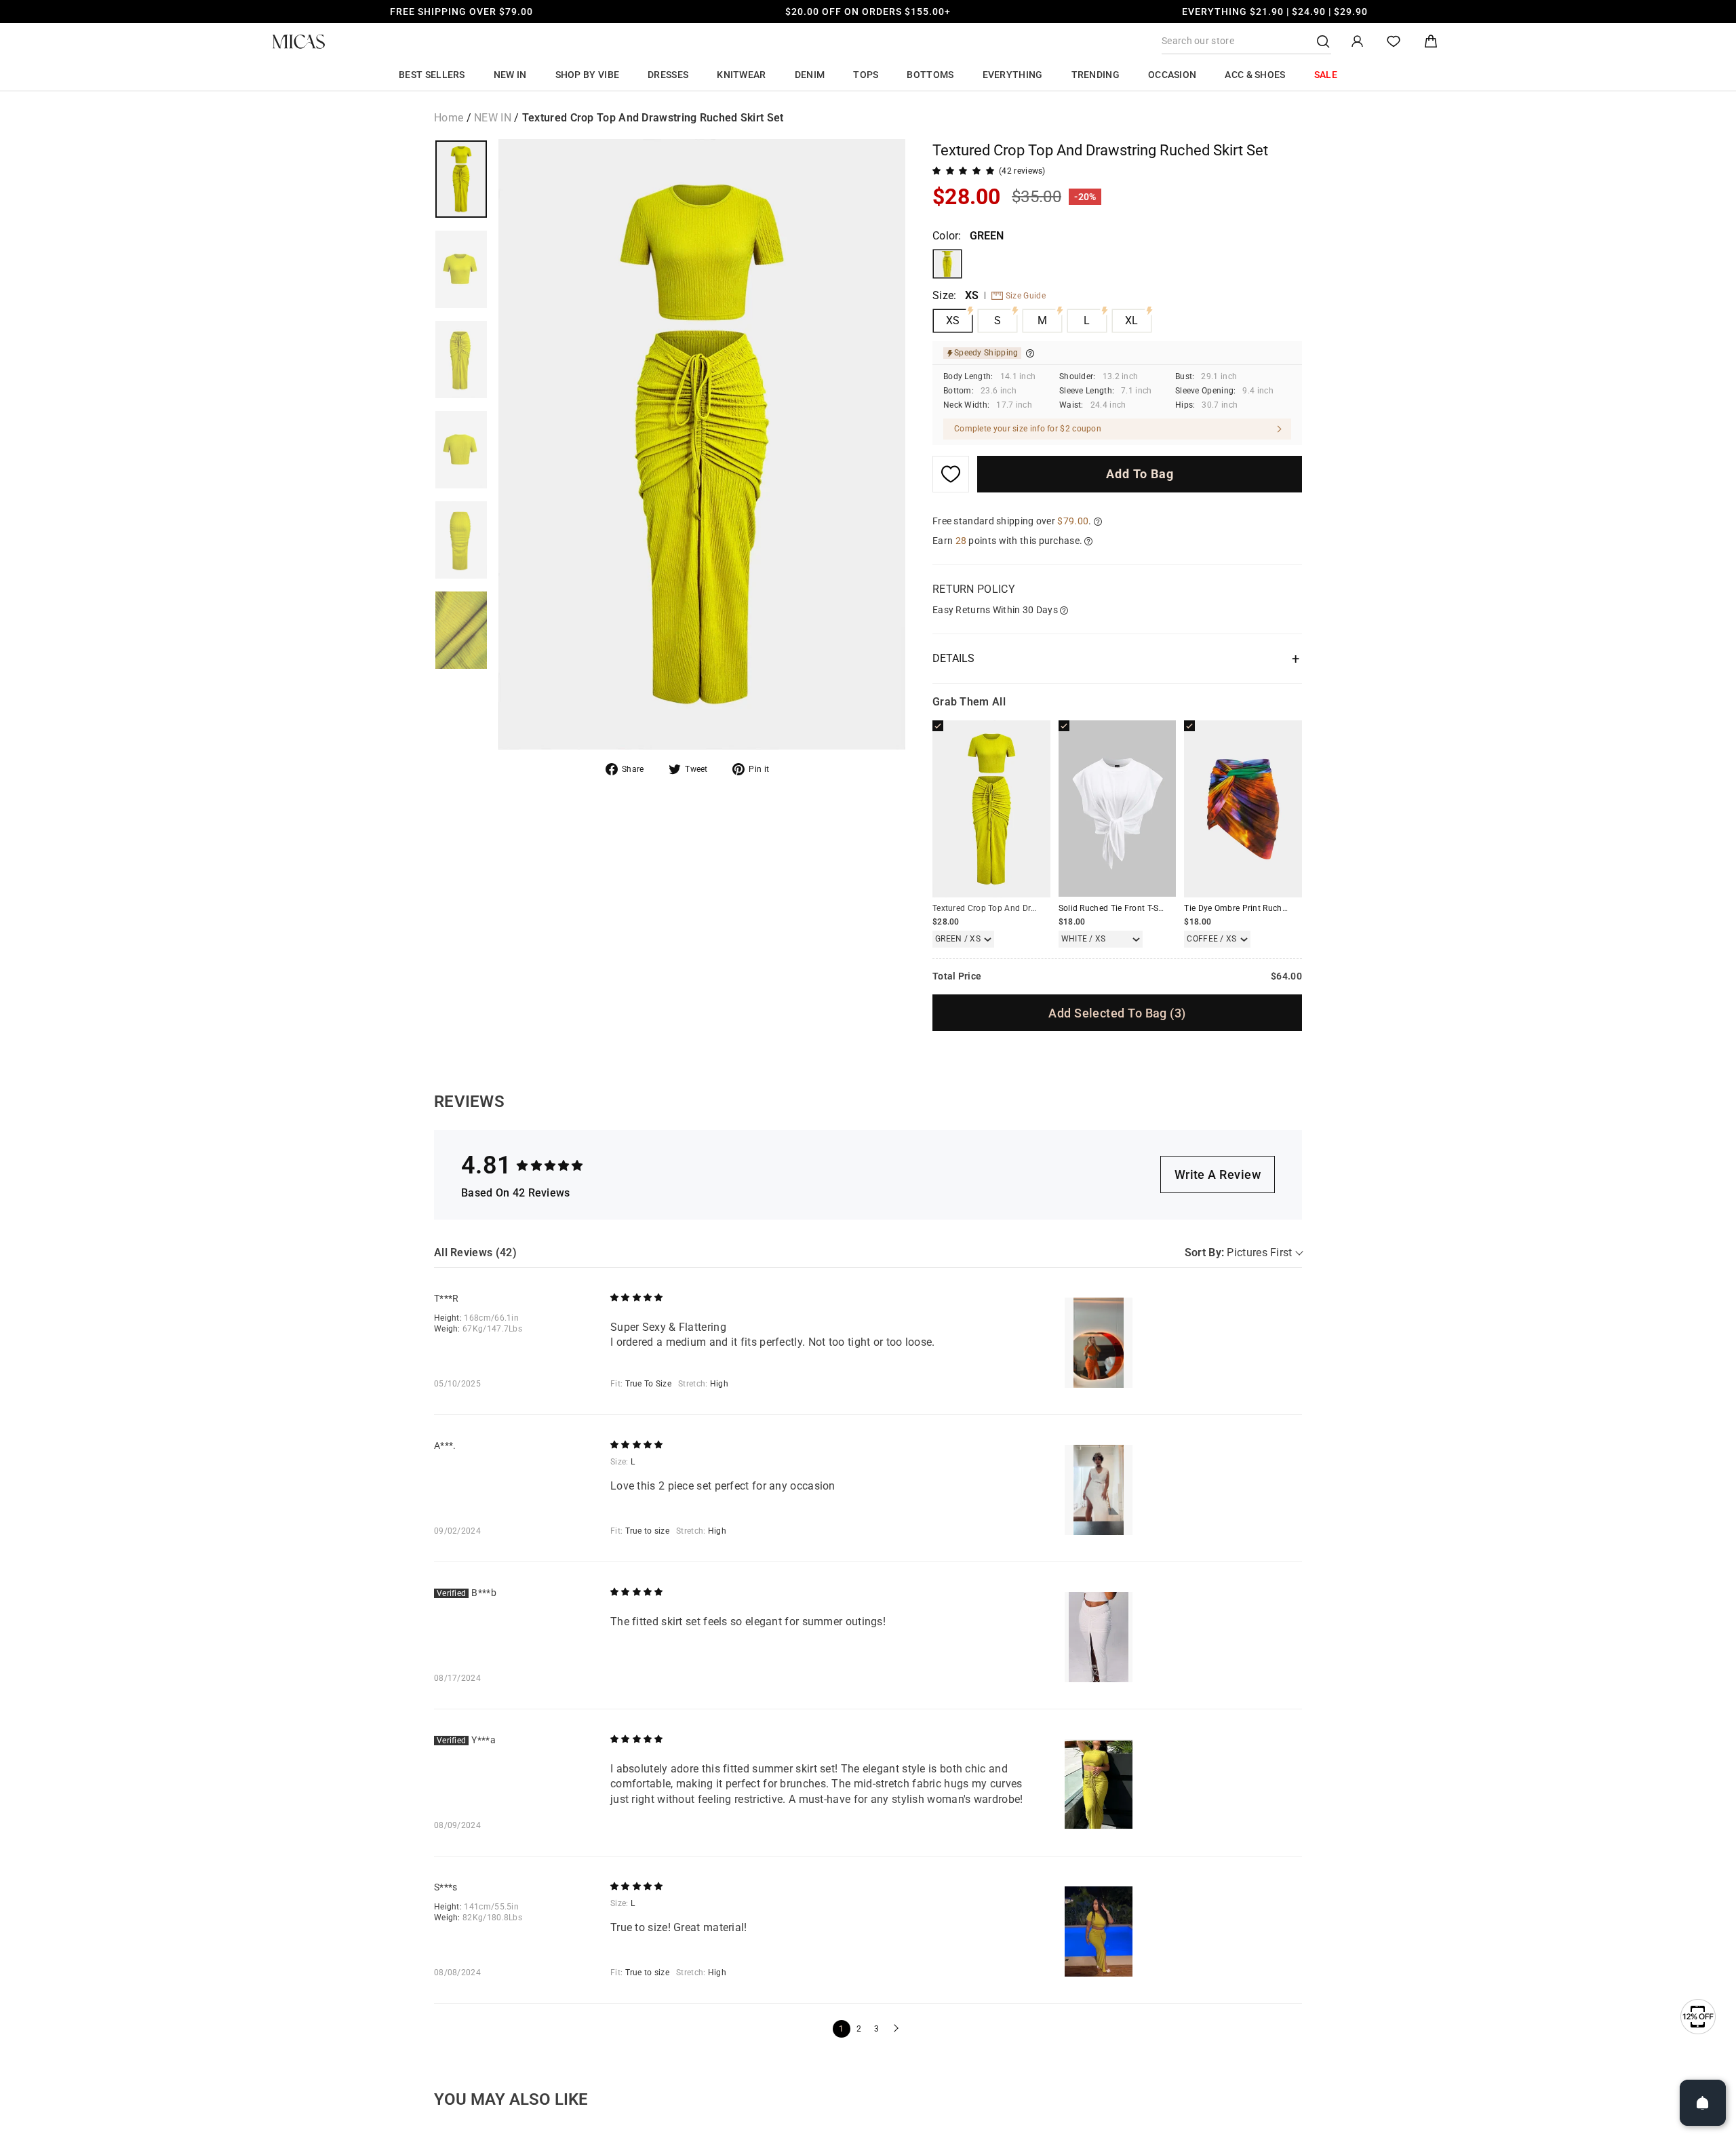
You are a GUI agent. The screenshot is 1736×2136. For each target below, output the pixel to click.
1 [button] (841, 2029)
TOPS (866, 75)
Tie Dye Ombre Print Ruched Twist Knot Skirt (1269, 908)
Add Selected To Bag (1117, 1013)
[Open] (1703, 2103)
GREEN (947, 264)
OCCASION (1172, 75)
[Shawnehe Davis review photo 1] (1099, 1931)
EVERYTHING (1013, 75)
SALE (1326, 75)
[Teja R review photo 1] (1099, 1343)
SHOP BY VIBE (588, 75)
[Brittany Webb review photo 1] (1099, 1637)
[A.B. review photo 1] (1099, 1490)
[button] (894, 2029)
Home (449, 118)
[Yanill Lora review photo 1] (1099, 1784)
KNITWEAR (741, 75)
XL (1132, 321)
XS (953, 321)
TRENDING (1096, 75)
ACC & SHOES (1255, 75)
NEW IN (510, 75)
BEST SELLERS (432, 75)
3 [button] (876, 2029)
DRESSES (668, 75)
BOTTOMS (930, 75)
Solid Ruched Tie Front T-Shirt (1115, 908)
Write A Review (1218, 1174)
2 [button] (859, 2029)
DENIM (810, 75)
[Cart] (1431, 42)
